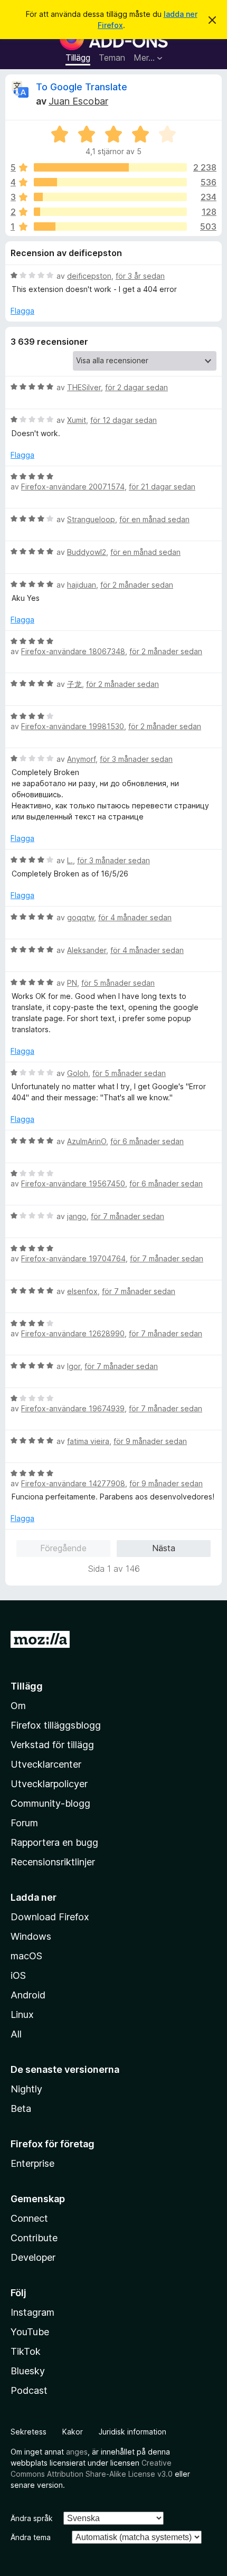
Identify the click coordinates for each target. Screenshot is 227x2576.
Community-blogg (50, 1803)
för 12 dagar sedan (124, 420)
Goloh (78, 1073)
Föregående (63, 1548)
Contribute (34, 2238)
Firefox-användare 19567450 (73, 1183)
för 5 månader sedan (118, 983)
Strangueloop (91, 519)
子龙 (74, 684)
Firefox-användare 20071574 (73, 487)
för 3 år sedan (140, 276)
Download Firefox (50, 1917)
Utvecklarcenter (46, 1764)
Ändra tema (31, 2537)
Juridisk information (133, 2432)
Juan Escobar (78, 101)
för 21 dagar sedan (162, 487)
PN (72, 983)
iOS (18, 1975)
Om (18, 1706)
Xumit (77, 420)
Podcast (29, 2390)
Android (28, 1995)
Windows (31, 1936)
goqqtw (81, 917)
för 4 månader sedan (135, 917)
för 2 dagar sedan (136, 387)
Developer (33, 2257)
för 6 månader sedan (147, 1141)
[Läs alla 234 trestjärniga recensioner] (110, 197)
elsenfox (82, 1291)
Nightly (26, 2089)
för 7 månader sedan (127, 1216)
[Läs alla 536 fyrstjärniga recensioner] (110, 182)
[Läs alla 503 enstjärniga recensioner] (110, 227)
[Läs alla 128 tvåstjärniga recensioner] (110, 212)
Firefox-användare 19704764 (73, 1258)
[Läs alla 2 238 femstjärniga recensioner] (110, 167)
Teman (112, 58)
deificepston (89, 276)
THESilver (84, 387)
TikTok (26, 2351)
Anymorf (81, 759)
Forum (24, 1823)
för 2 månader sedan (137, 585)
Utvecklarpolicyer (49, 1784)
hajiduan (82, 585)
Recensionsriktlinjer (53, 1862)
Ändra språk (32, 2518)
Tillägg (78, 58)
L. (70, 860)
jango (77, 1216)
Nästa (164, 1548)
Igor (74, 1366)
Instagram (32, 2312)
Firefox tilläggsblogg (56, 1725)
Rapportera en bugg (54, 1842)
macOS (26, 1956)
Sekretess (29, 2432)
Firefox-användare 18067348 (73, 651)
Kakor (73, 2432)
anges (77, 2452)
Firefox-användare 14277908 (73, 1483)
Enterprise (32, 2163)
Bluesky (28, 2371)
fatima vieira (88, 1441)
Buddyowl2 (87, 552)
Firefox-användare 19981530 (73, 726)
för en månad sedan (154, 519)
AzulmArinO (87, 1141)
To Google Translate (82, 87)
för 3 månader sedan (136, 759)
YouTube (30, 2332)
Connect (29, 2218)
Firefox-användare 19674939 (73, 1408)
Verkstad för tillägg (52, 1745)
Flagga (22, 311)
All (16, 2034)
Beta (21, 2108)
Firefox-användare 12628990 (73, 1333)
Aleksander (87, 950)
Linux (22, 2014)
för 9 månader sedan (150, 1441)
